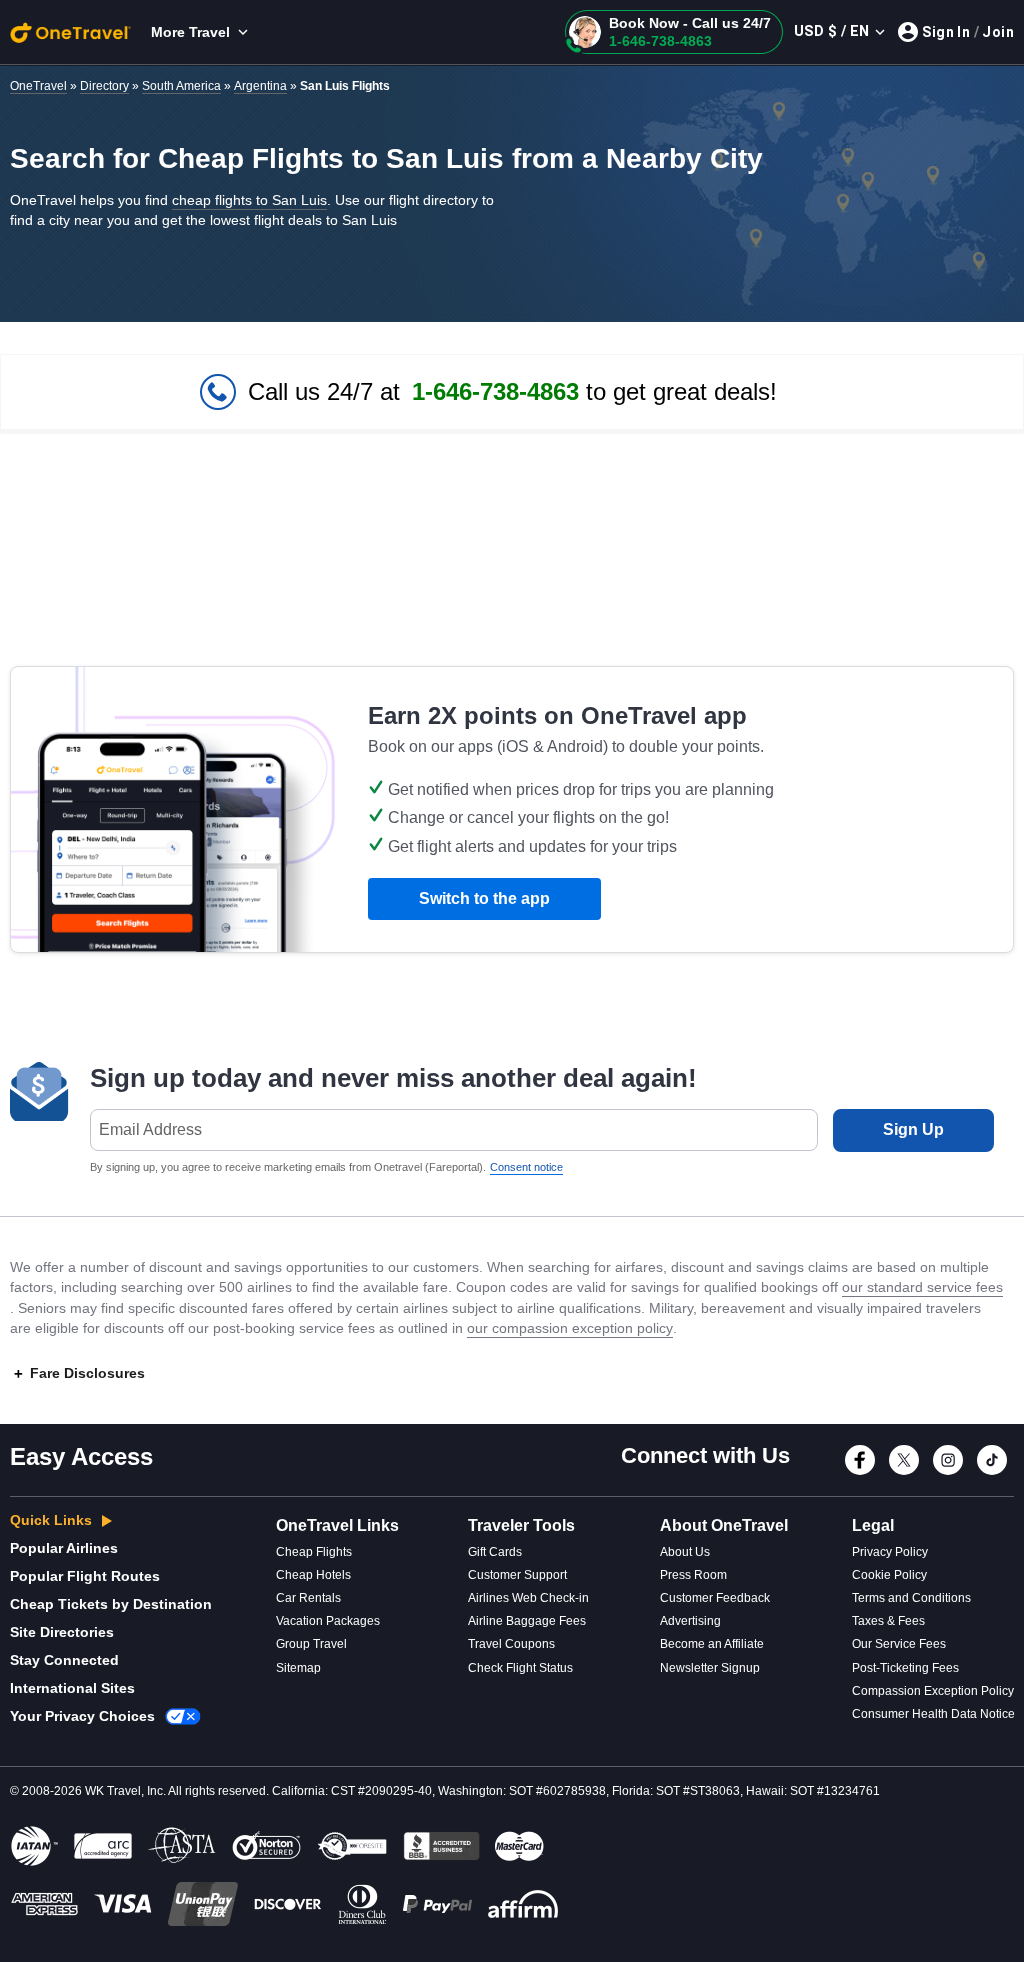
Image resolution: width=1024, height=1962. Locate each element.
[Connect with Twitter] (904, 1472)
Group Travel (311, 1644)
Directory (104, 86)
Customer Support (517, 1575)
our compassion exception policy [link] (570, 1328)
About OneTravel (724, 1525)
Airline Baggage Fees (527, 1621)
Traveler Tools (521, 1525)
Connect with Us (705, 1455)
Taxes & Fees (888, 1621)
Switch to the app (484, 898)
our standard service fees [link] (922, 1287)
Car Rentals (308, 1598)
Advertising (690, 1621)
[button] (674, 32)
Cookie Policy (889, 1575)
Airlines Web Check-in (528, 1598)
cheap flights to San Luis (249, 200)
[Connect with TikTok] (992, 1472)
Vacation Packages (328, 1621)
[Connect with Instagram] (948, 1472)
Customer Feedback (715, 1598)
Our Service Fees (899, 1644)
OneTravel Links (337, 1525)
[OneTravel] (70, 32)
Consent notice (526, 1167)
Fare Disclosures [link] (87, 1373)
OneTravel (38, 86)
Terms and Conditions (911, 1598)
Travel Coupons (511, 1644)
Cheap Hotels (313, 1575)
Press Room (693, 1575)
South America (181, 86)
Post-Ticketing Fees (905, 1668)
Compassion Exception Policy (933, 1691)
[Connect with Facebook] (860, 1472)
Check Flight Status (520, 1668)
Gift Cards (495, 1552)
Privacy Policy (890, 1552)
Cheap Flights (314, 1552)
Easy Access (81, 1456)
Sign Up (913, 1129)
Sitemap (298, 1668)
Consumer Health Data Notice (933, 1714)
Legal (873, 1525)
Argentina (260, 86)
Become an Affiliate (712, 1644)
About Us (685, 1552)
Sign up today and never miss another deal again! (393, 1078)
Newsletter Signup (710, 1668)
